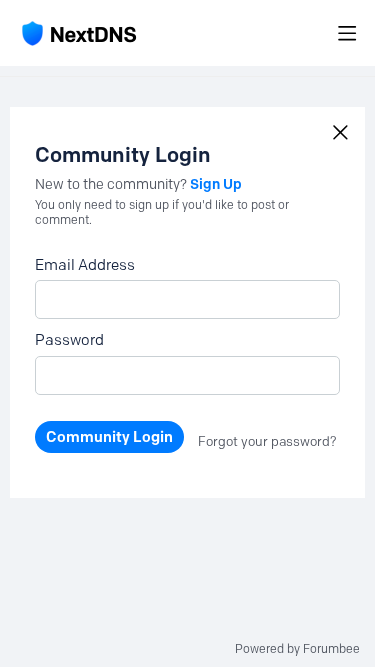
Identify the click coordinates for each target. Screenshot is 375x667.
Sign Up (216, 184)
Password (69, 340)
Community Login (109, 437)
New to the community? (112, 184)
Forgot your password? (267, 441)
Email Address (85, 265)
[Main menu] (347, 33)
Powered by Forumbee (297, 649)
